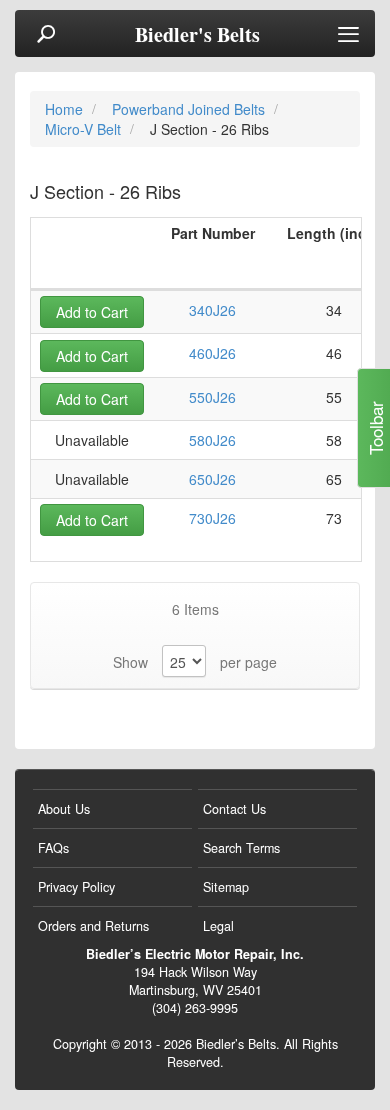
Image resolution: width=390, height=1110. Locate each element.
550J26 (212, 397)
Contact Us (234, 809)
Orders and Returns (93, 926)
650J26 (212, 479)
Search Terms (241, 848)
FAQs (53, 848)
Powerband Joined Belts (190, 109)
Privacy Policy (76, 887)
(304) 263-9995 (195, 1008)
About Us (64, 809)
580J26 (212, 440)
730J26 (212, 518)
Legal (218, 926)
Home (66, 109)
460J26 (212, 353)
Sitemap (226, 887)
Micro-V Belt (85, 129)
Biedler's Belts (197, 35)
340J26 (212, 310)
